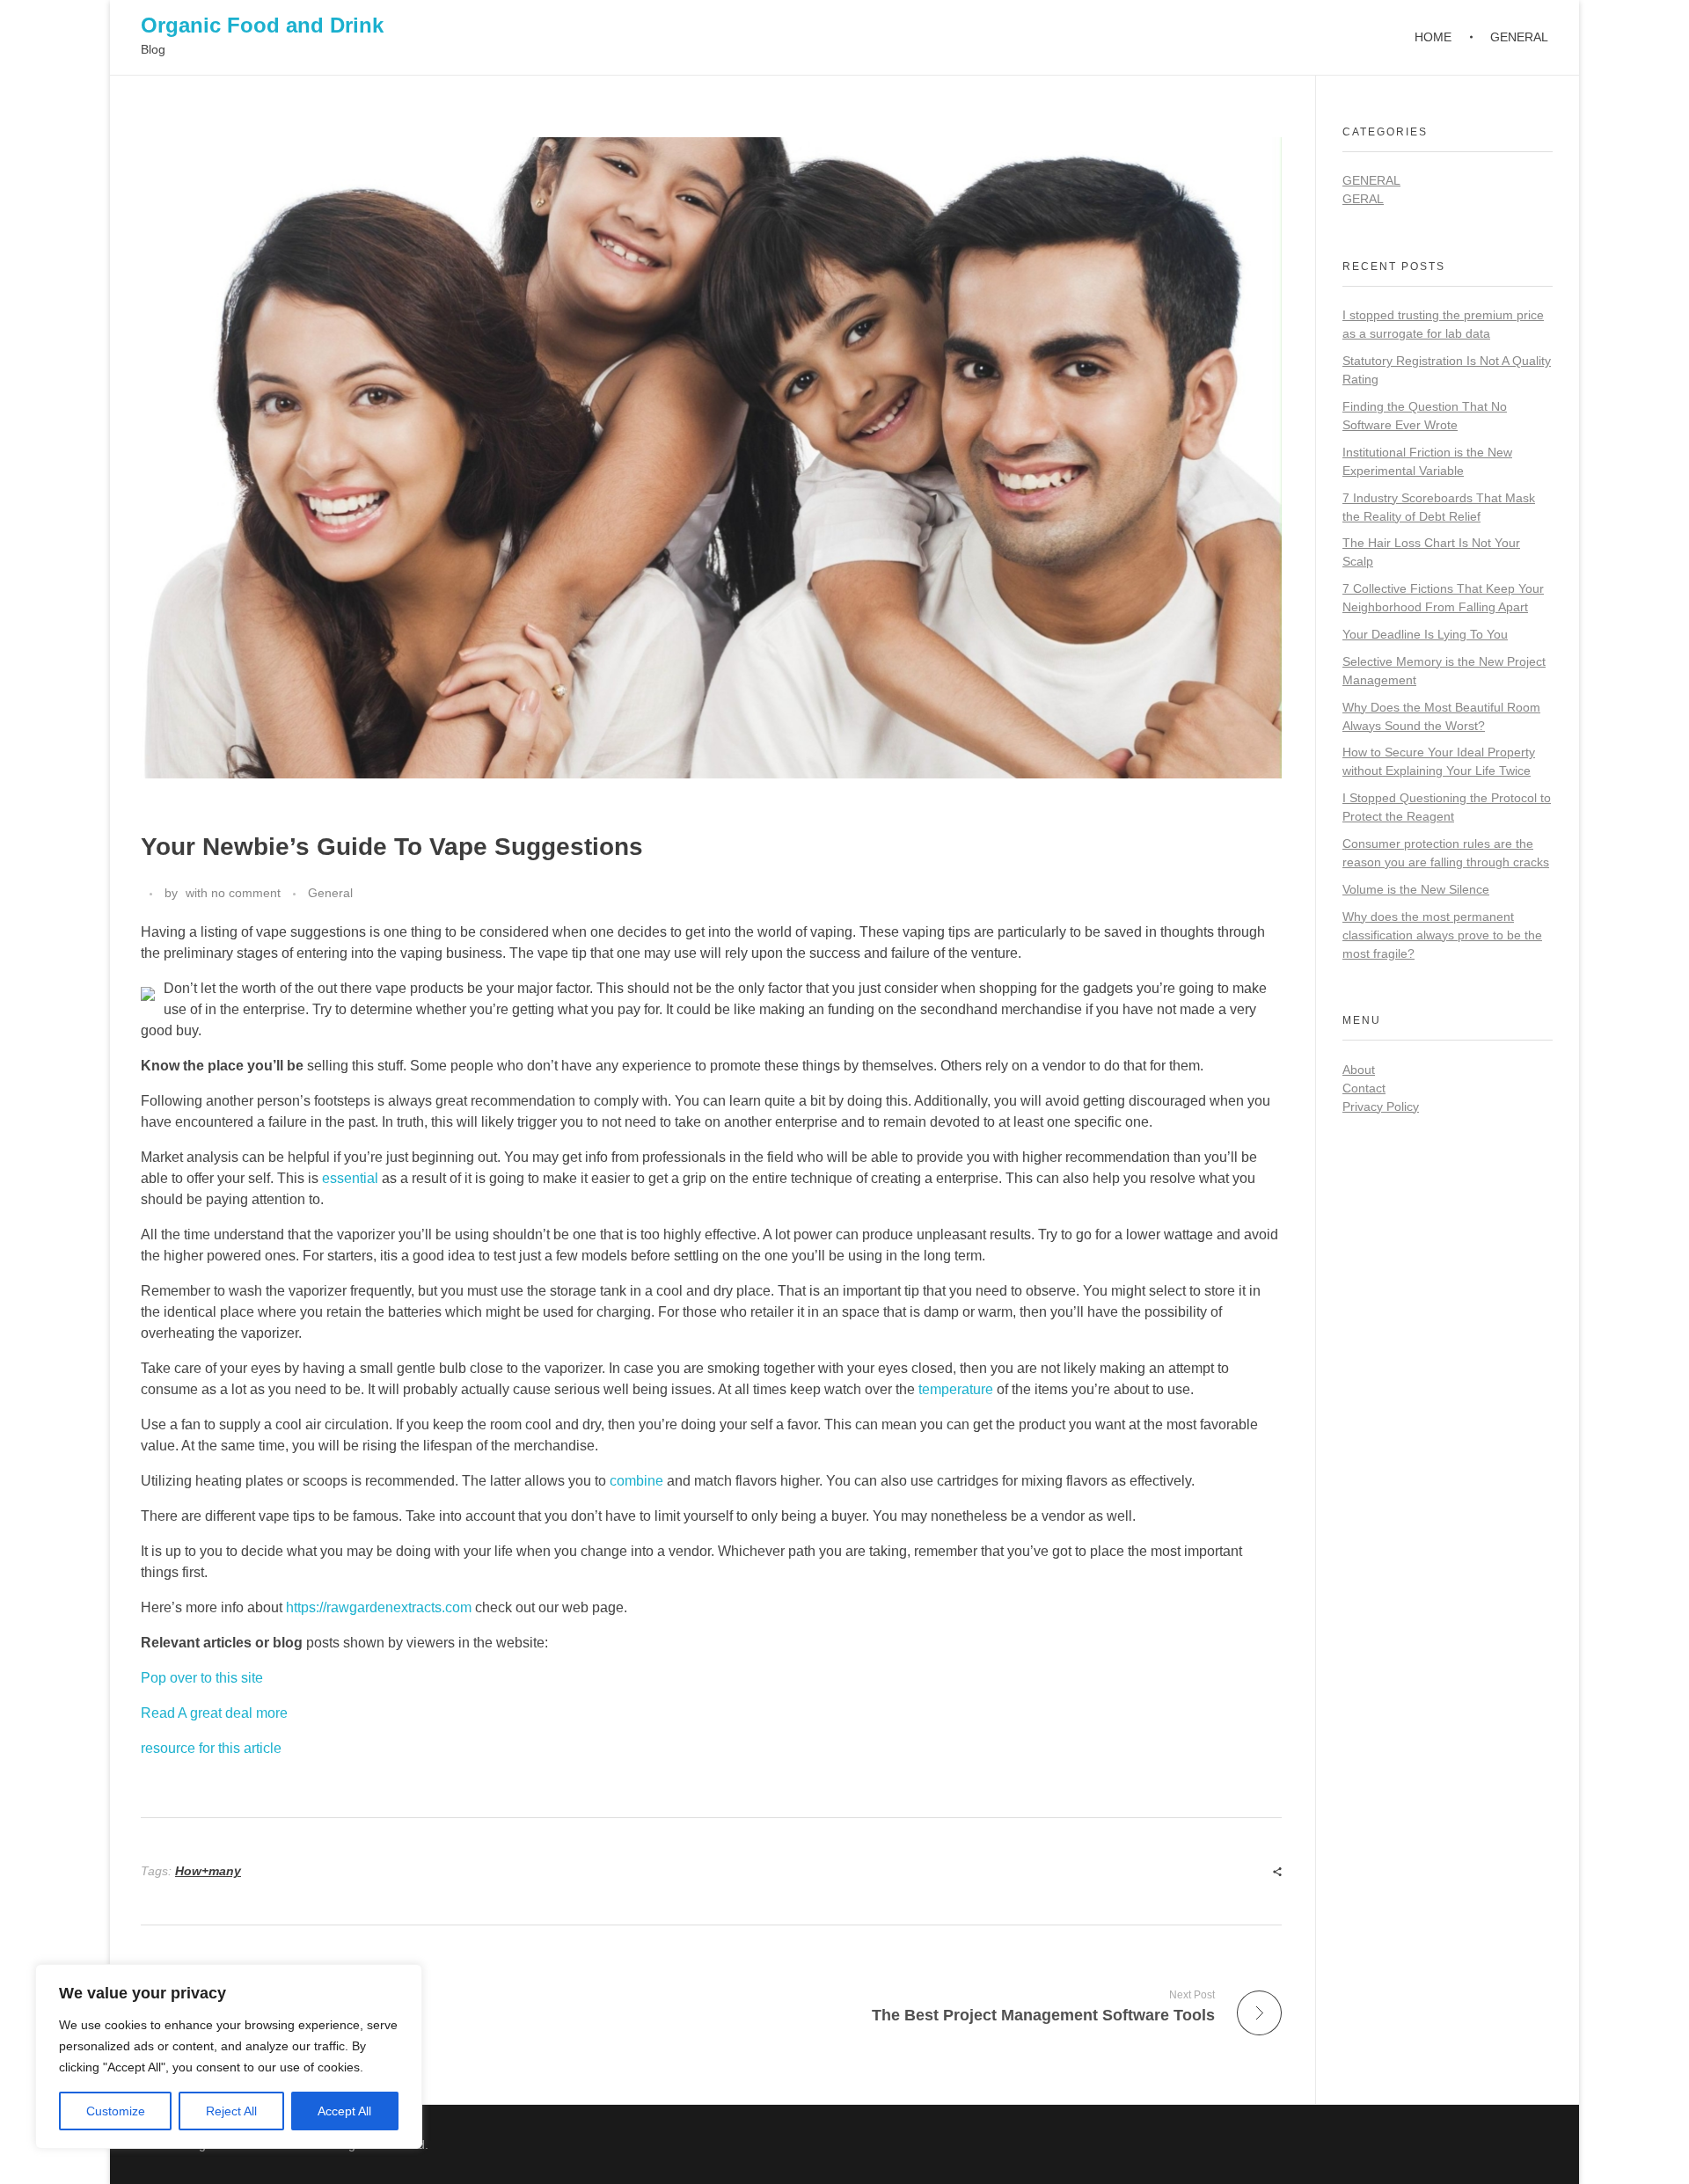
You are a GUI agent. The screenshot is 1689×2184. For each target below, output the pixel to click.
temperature (956, 1389)
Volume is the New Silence (1416, 889)
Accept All (344, 2111)
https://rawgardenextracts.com (379, 1607)
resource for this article (211, 1748)
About (1359, 1070)
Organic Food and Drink (262, 25)
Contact (1364, 1088)
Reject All (231, 2111)
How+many (208, 1871)
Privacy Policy (1381, 1107)
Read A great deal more (214, 1713)
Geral (1363, 199)
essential (350, 1178)
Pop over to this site (202, 1678)
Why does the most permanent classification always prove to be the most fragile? (1442, 935)
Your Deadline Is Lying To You (1425, 634)
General (330, 893)
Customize (116, 2111)
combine (636, 1481)
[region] (229, 2056)
